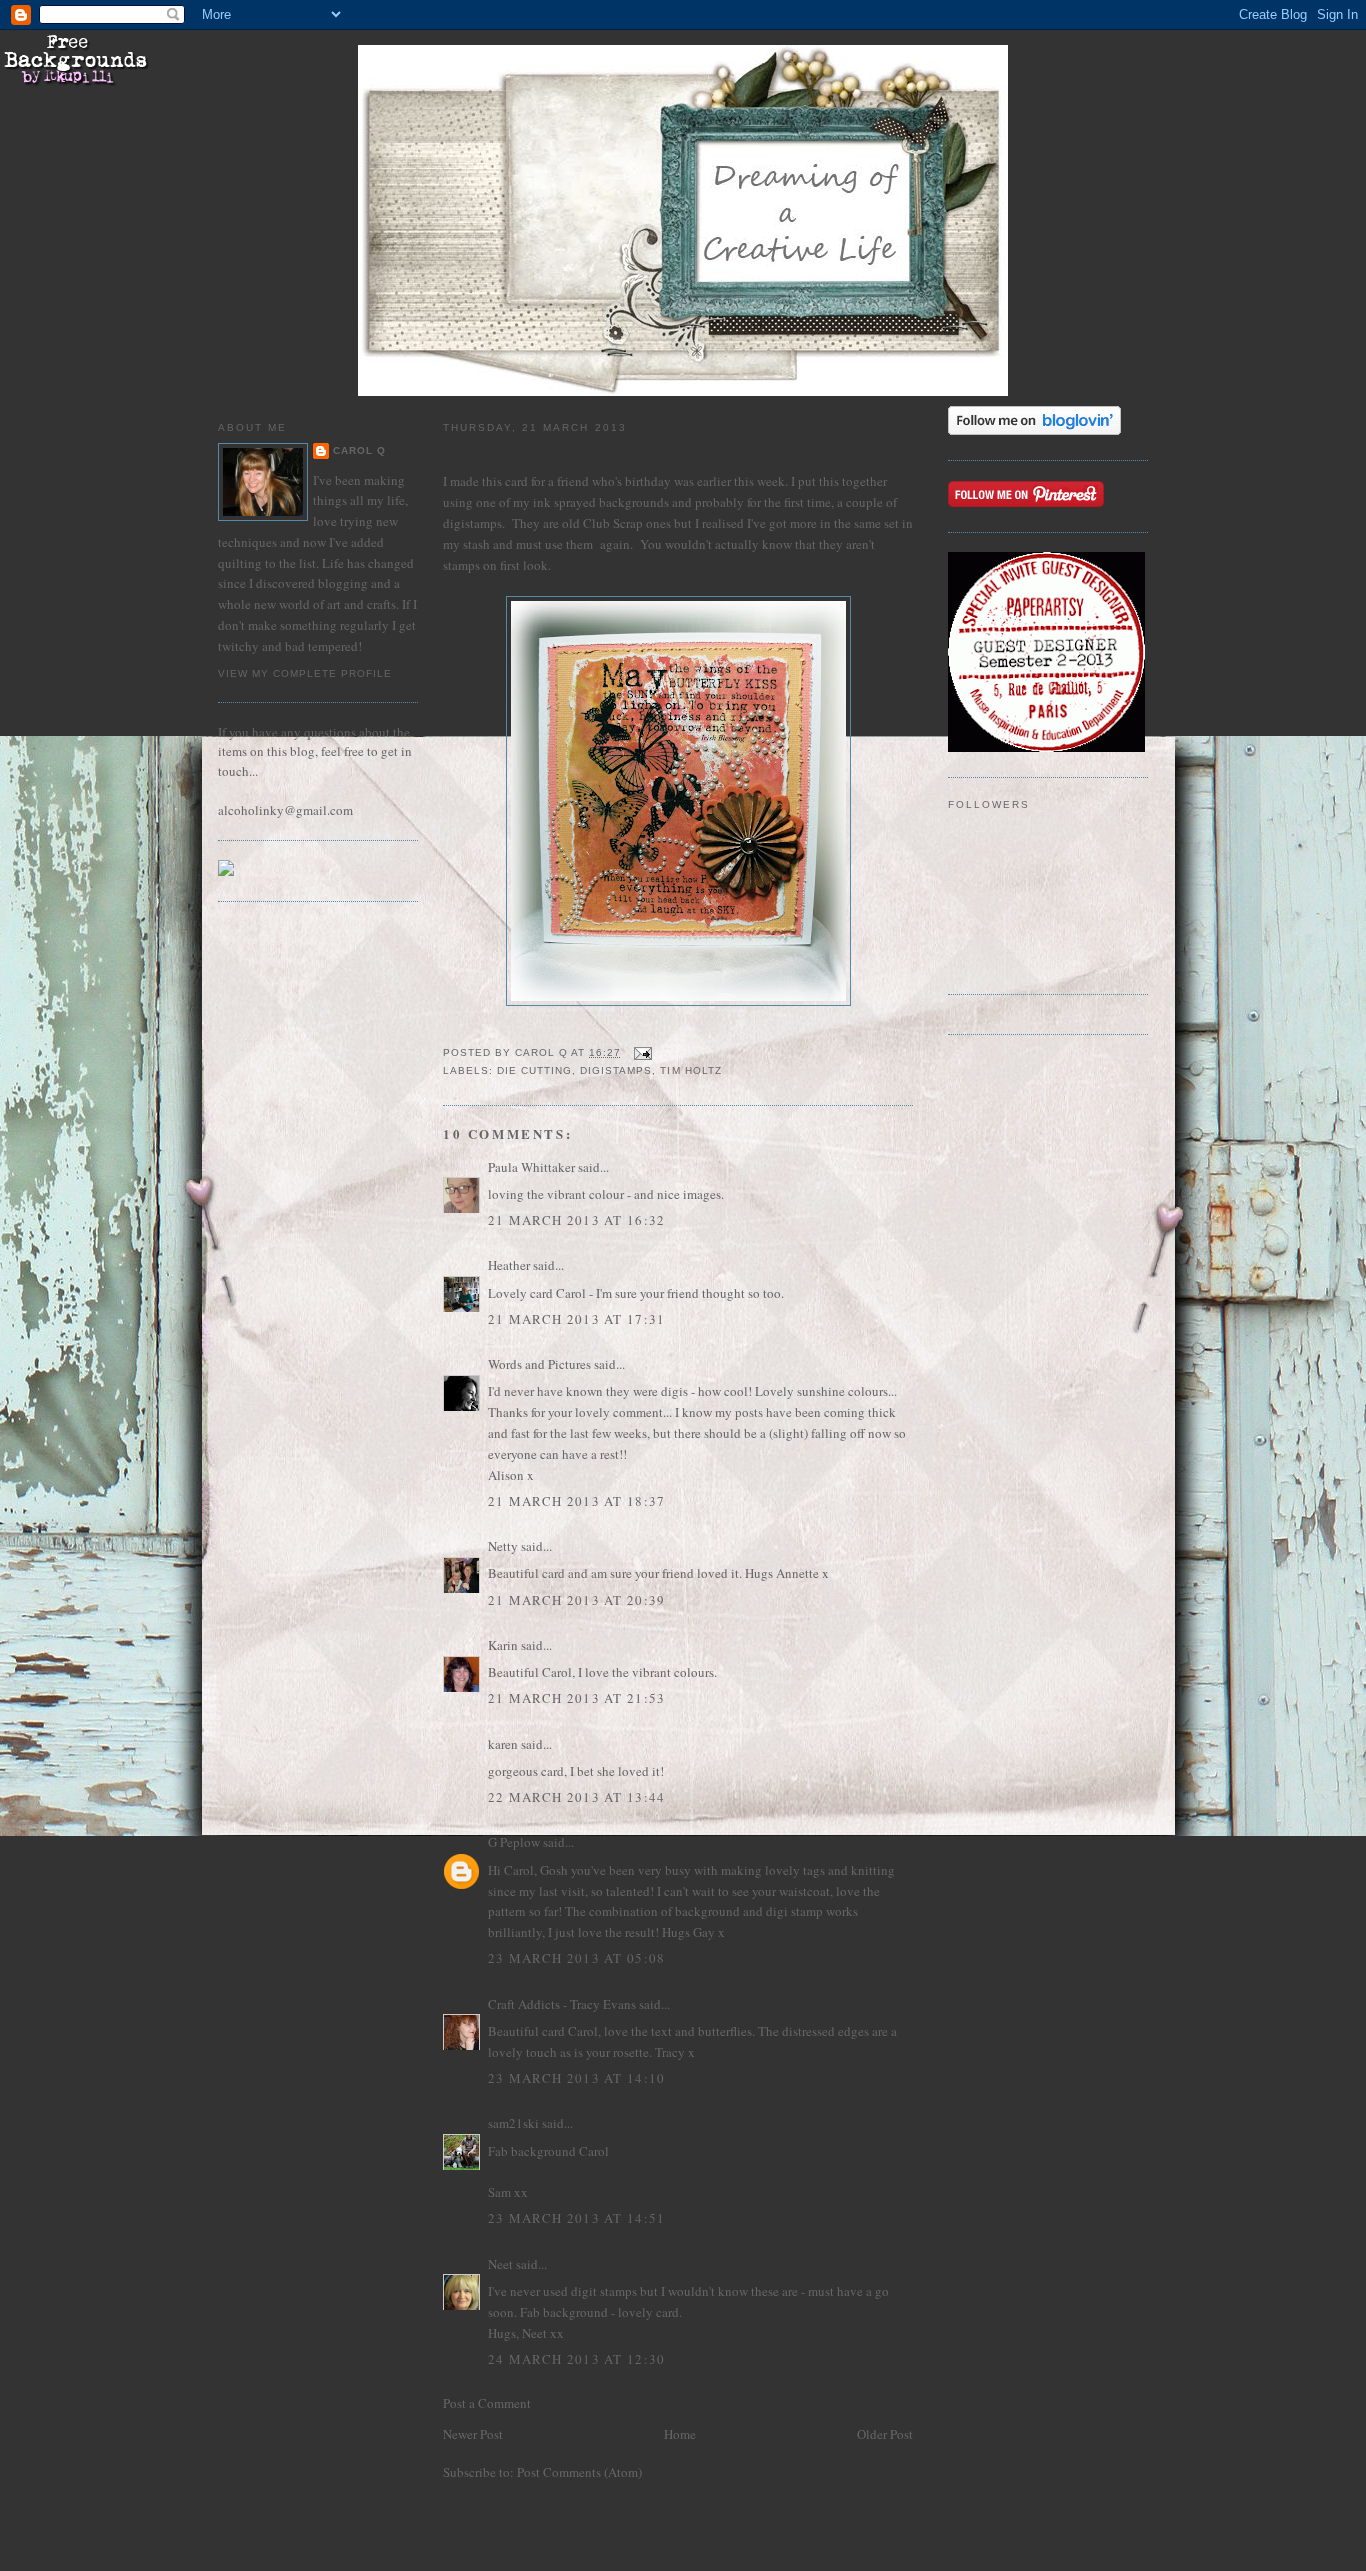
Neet (500, 2264)
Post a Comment (487, 2403)
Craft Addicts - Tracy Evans (562, 2004)
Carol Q (359, 450)
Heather (509, 1265)
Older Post (885, 2434)
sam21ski (513, 2123)
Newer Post (473, 2434)
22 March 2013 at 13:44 (577, 1797)
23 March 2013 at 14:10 (577, 2078)
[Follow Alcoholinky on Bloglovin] (1034, 430)
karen (503, 1744)
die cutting (534, 1070)
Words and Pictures (539, 1364)
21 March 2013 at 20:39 (577, 1600)
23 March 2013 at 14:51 (577, 2218)
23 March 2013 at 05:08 (577, 1958)
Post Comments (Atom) (579, 2472)
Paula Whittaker (531, 1167)
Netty (503, 1546)
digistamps (616, 1070)
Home (680, 2434)
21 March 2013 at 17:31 (577, 1319)
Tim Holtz (690, 1070)
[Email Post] (642, 1052)
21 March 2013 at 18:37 (577, 1501)
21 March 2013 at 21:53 (577, 1698)
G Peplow (514, 1842)
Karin (503, 1645)
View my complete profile (305, 673)
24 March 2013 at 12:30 (577, 2359)
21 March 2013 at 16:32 (577, 1220)
